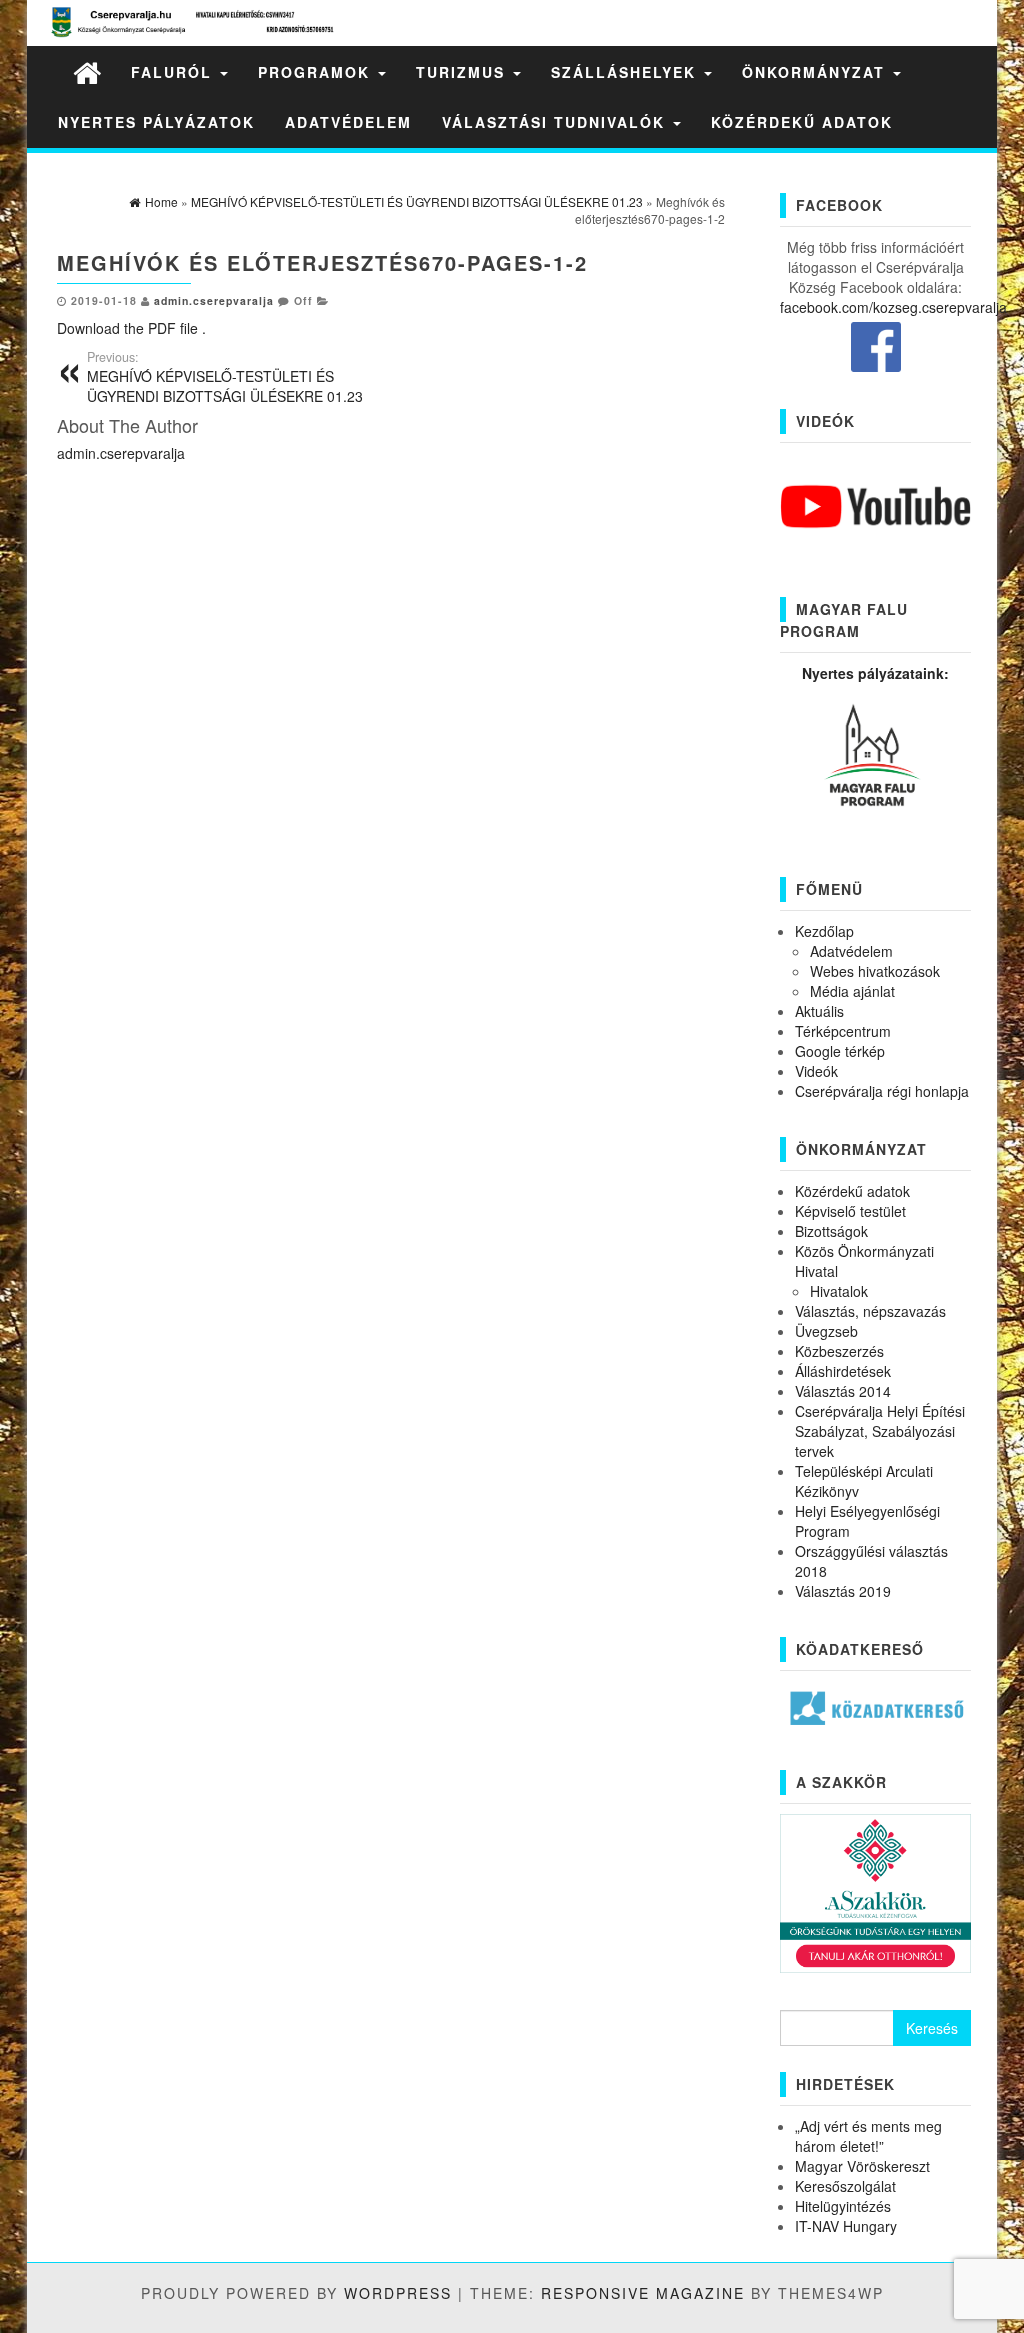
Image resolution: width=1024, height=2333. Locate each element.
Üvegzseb (826, 1331)
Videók (816, 1071)
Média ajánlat (852, 991)
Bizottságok (831, 1231)
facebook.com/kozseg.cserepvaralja (893, 307)
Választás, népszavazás (870, 1311)
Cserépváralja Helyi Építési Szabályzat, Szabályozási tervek (880, 1431)
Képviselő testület (850, 1211)
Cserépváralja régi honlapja (882, 1091)
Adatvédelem (348, 122)
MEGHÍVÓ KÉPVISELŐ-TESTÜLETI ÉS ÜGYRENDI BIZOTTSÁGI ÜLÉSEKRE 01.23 (225, 377)
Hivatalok (839, 1291)
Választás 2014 (843, 1391)
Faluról (174, 72)
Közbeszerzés (839, 1351)
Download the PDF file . (131, 328)
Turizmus (463, 72)
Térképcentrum (843, 1031)
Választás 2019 (843, 1591)
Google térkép (840, 1051)
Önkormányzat (816, 72)
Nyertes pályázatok (156, 122)
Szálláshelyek (626, 72)
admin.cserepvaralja (214, 300)
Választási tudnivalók (556, 122)
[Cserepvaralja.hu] (87, 71)
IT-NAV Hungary (846, 2226)
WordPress (398, 2293)
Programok (317, 72)
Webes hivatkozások (875, 971)
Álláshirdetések (843, 1371)
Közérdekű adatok (802, 122)
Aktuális (819, 1011)
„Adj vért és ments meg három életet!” (868, 2136)
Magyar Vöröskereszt (862, 2166)
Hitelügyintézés (843, 2206)
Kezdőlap (824, 931)
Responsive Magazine (643, 2293)
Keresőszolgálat (845, 2186)
